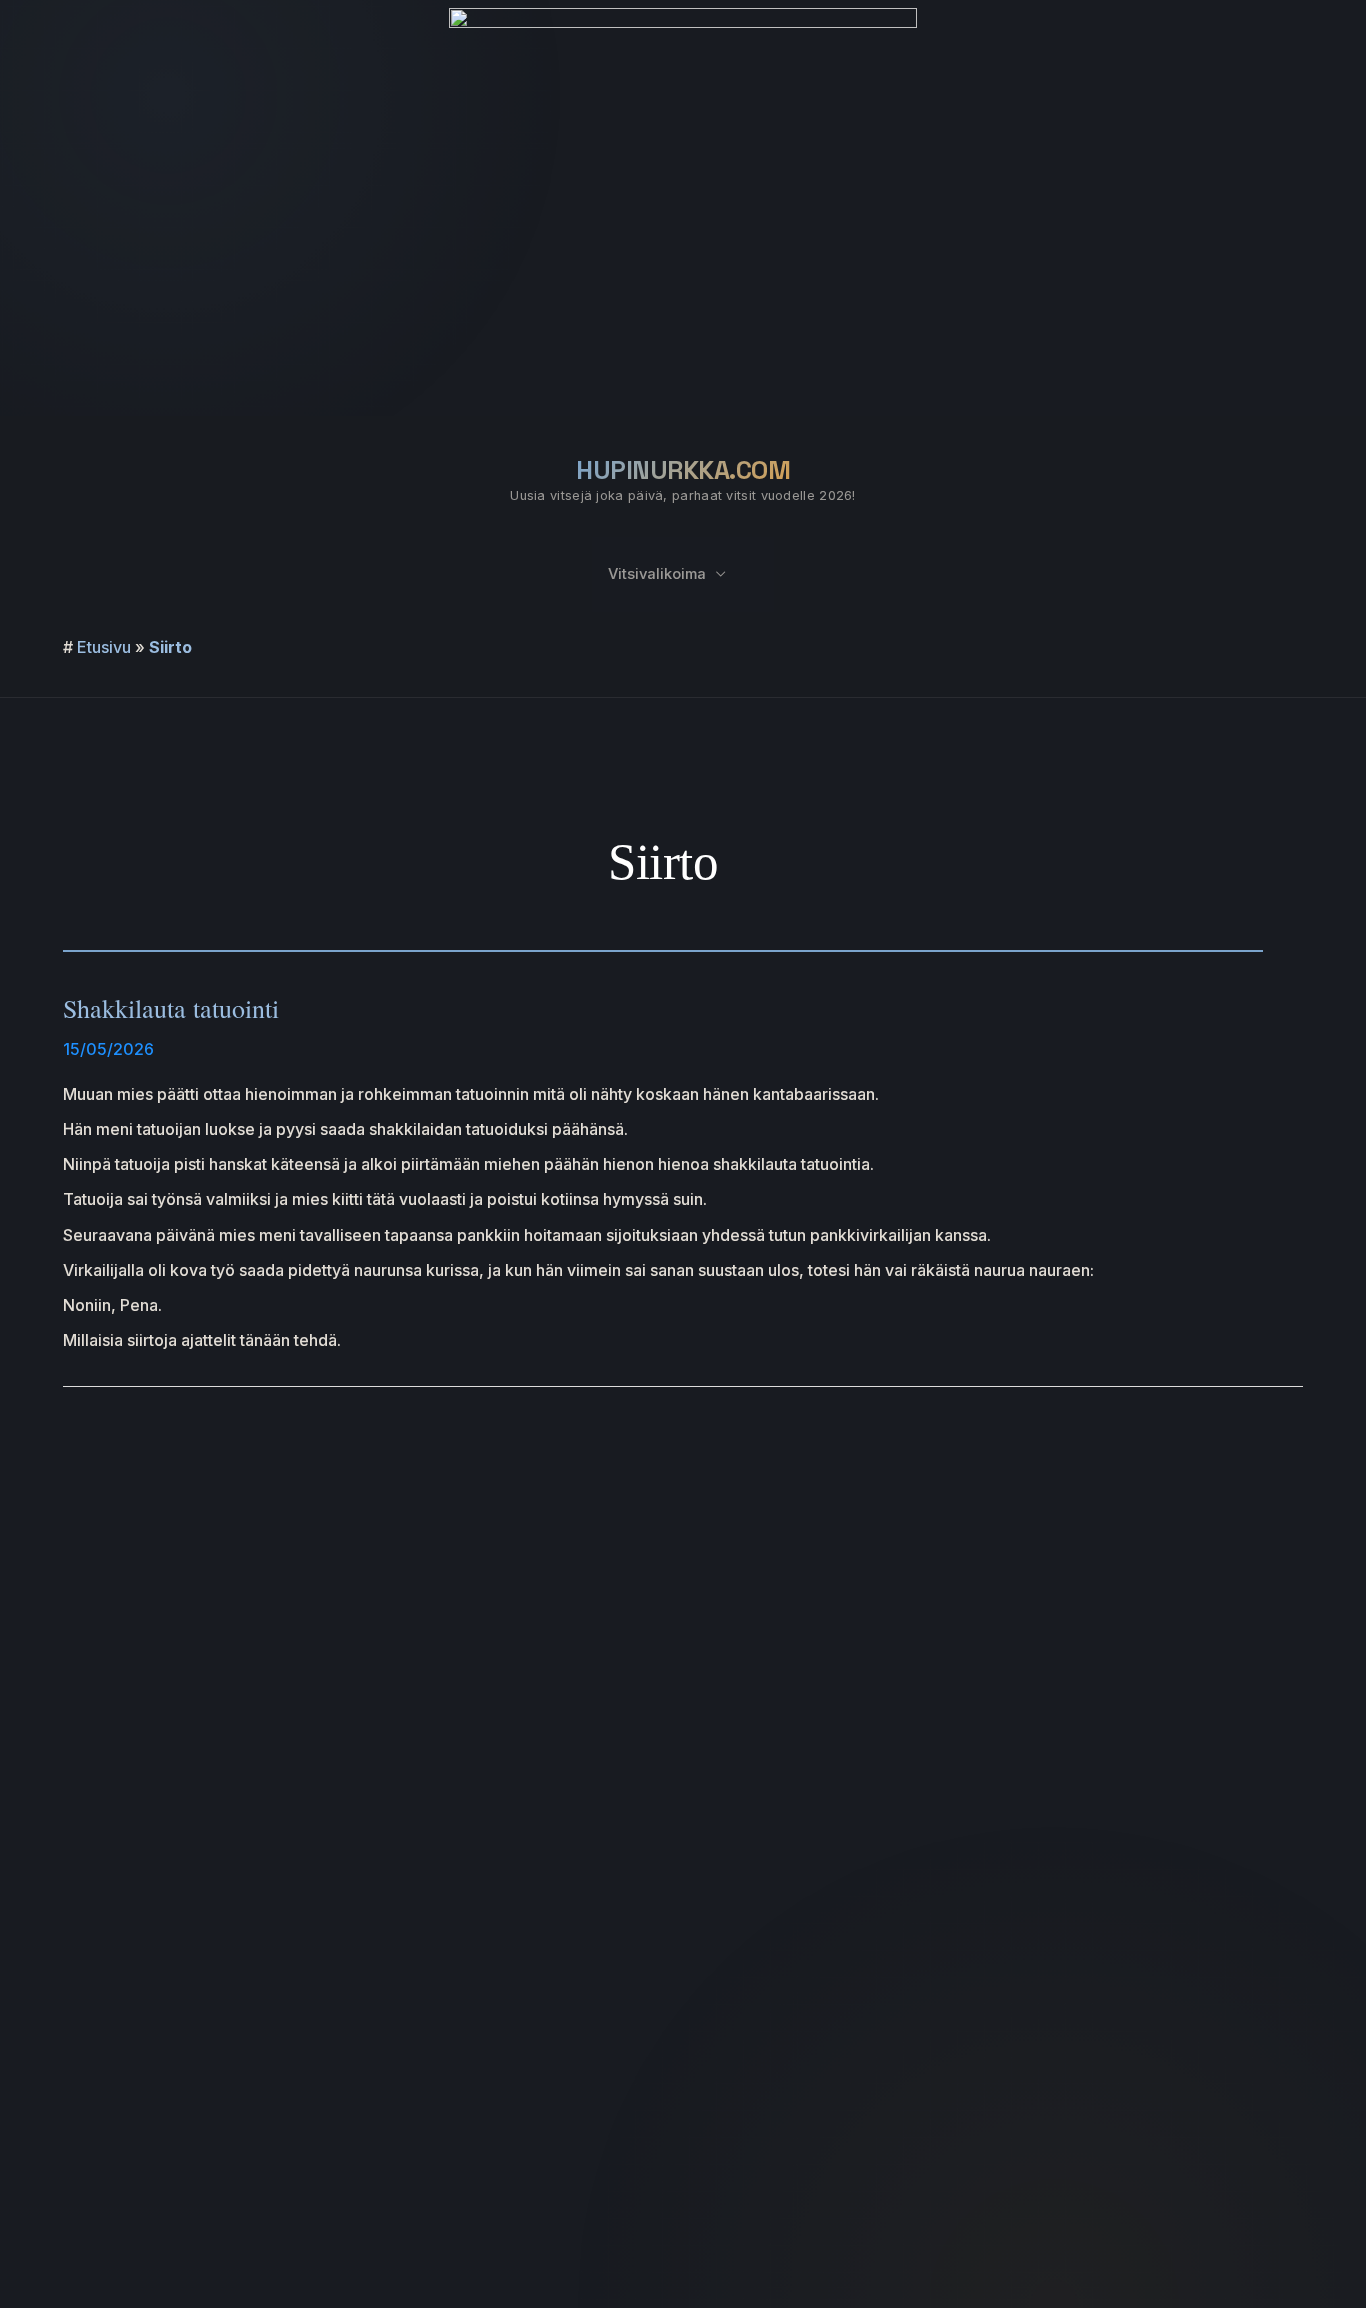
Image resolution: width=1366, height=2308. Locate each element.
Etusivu (104, 647)
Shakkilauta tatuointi (171, 1008)
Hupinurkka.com (683, 470)
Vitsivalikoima (657, 574)
